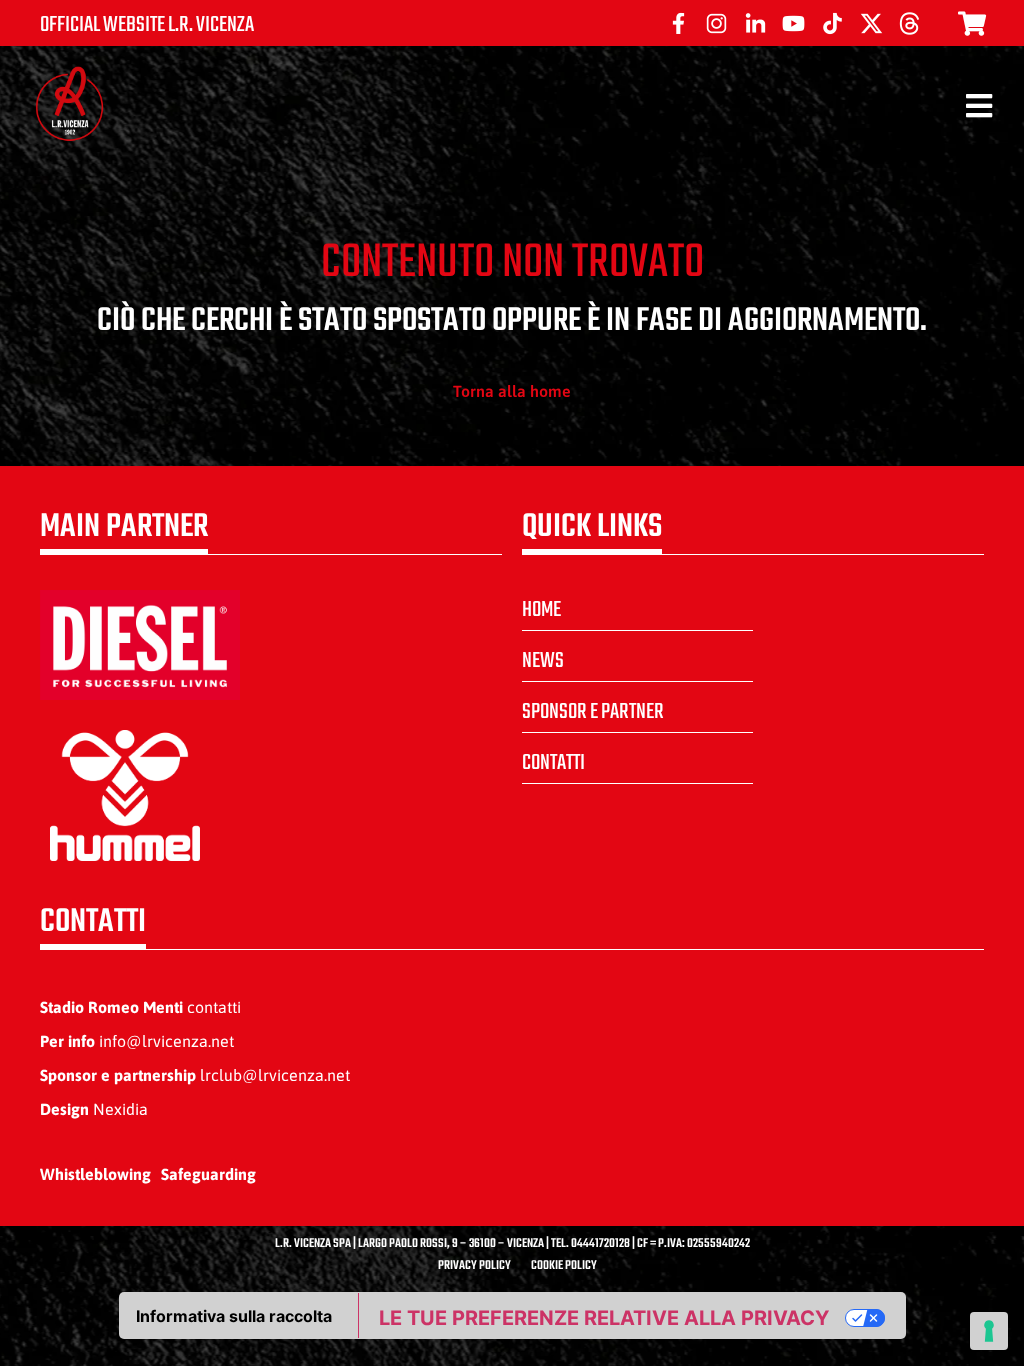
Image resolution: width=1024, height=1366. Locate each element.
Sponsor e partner (593, 712)
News (543, 661)
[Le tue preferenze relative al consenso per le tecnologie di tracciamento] (989, 1331)
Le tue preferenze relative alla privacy (604, 1318)
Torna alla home (512, 391)
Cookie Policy (564, 1266)
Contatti (553, 763)
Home (541, 610)
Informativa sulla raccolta (234, 1316)
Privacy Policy (474, 1266)
